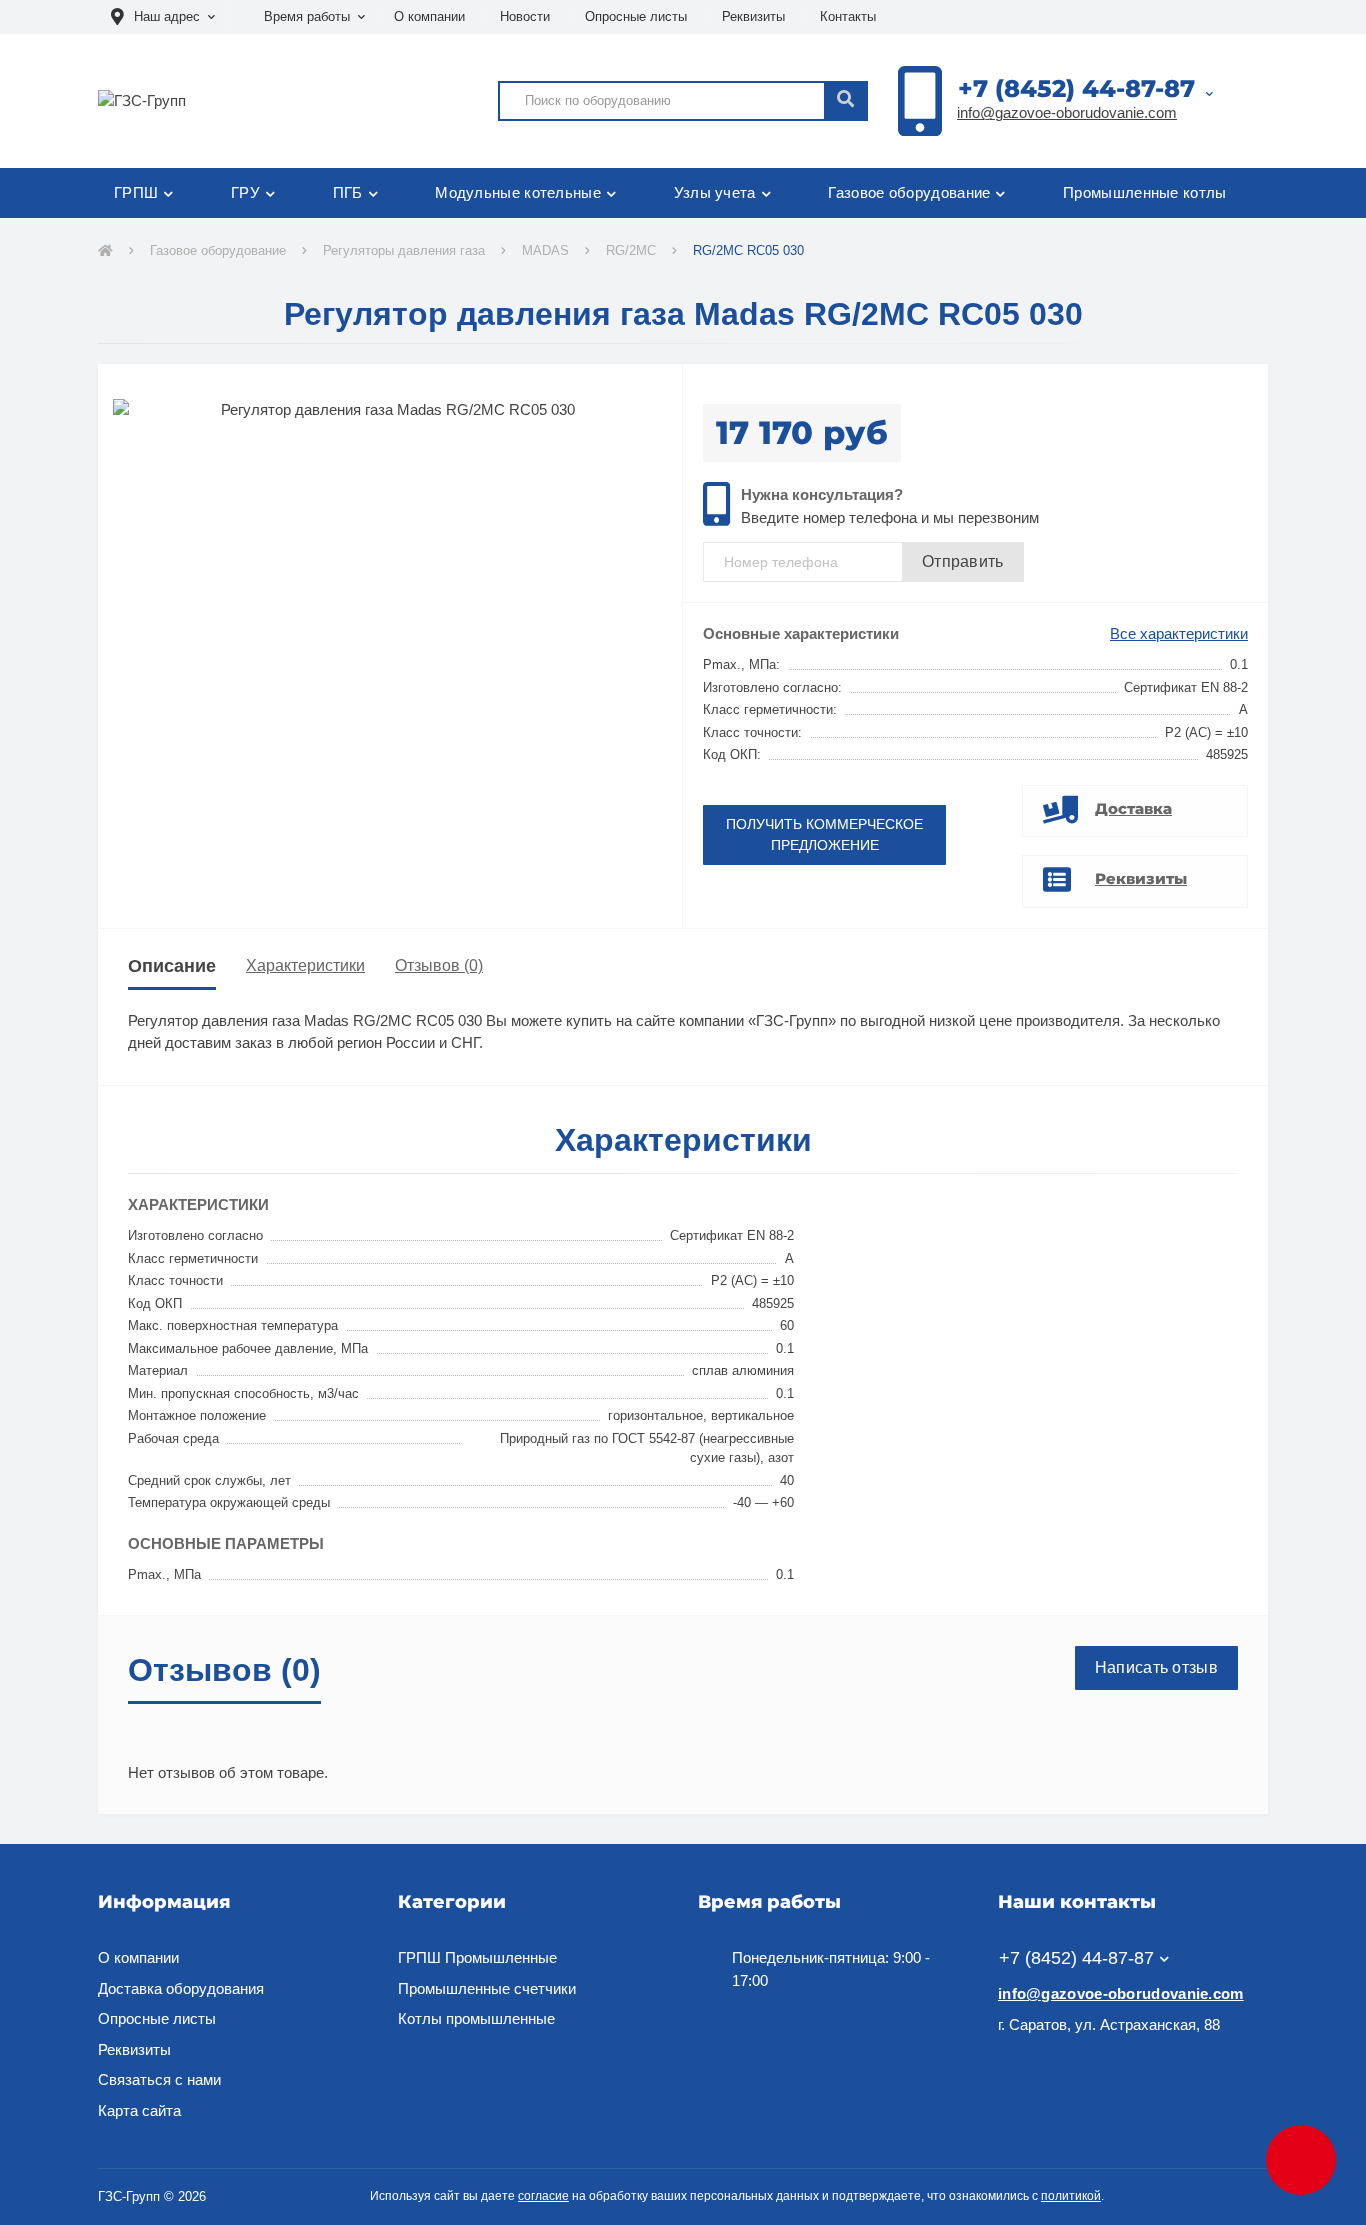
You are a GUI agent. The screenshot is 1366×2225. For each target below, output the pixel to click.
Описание (172, 966)
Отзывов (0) (439, 965)
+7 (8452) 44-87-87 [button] (1076, 1958)
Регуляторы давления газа (404, 250)
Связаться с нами (159, 2079)
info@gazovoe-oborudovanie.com (1067, 112)
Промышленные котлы (1144, 192)
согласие (543, 2196)
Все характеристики (1179, 633)
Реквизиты (753, 16)
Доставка (1133, 808)
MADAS (545, 250)
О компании (429, 16)
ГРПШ (136, 192)
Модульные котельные (518, 192)
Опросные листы (636, 16)
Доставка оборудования (181, 1988)
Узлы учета (715, 192)
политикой (1071, 2196)
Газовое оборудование (909, 192)
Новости (525, 16)
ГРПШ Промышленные (477, 1957)
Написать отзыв (1156, 1667)
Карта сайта (139, 2110)
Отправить (963, 561)
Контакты (848, 16)
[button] (163, 17)
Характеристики (305, 965)
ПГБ (348, 192)
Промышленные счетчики (487, 1988)
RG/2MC (631, 250)
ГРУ (245, 192)
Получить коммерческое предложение (824, 834)
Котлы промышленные (476, 2018)
